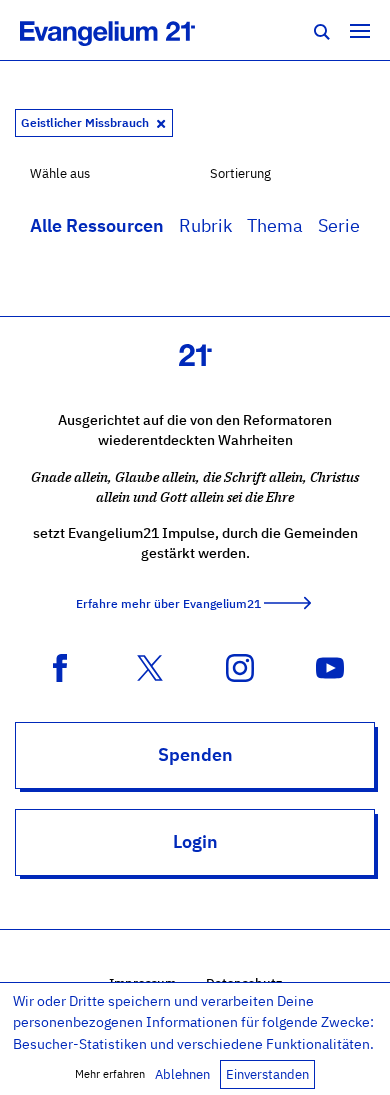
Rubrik (205, 225)
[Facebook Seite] (60, 666)
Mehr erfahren (110, 1074)
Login (195, 841)
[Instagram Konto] (240, 666)
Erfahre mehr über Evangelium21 (168, 603)
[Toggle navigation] (360, 30)
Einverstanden (267, 1074)
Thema (275, 225)
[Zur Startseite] (129, 30)
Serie (339, 225)
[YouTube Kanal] (330, 666)
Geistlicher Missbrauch (86, 122)
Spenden (195, 754)
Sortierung (240, 173)
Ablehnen (182, 1074)
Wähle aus (60, 173)
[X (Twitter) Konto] (150, 666)
